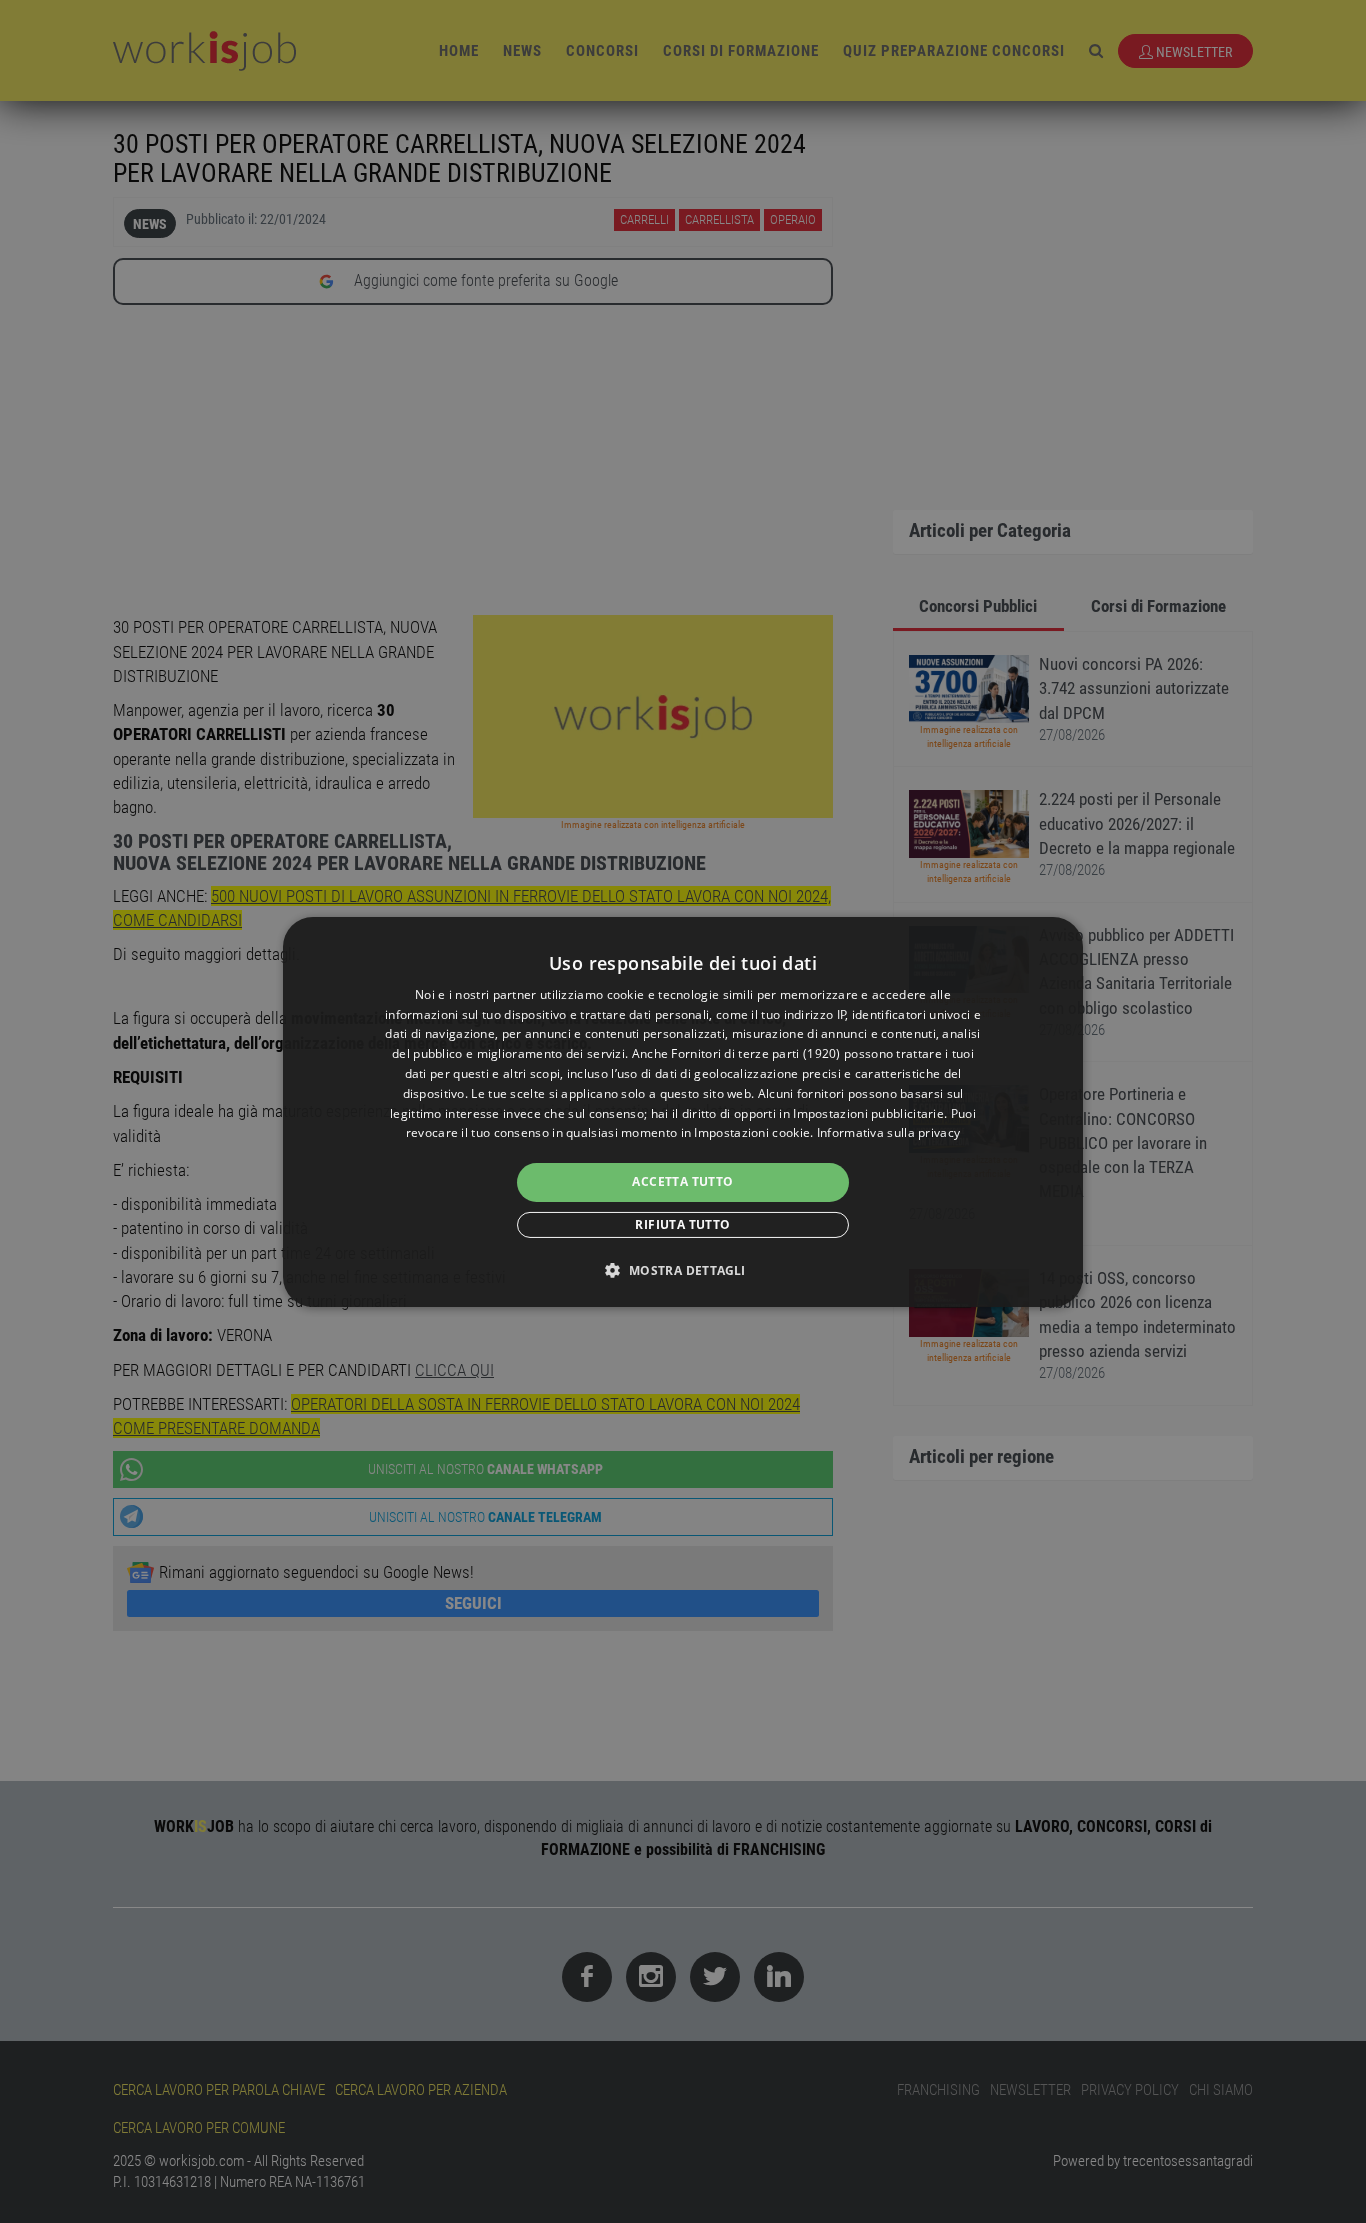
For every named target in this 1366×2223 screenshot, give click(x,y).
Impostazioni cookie (752, 1132)
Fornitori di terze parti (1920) (755, 1053)
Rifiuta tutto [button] (682, 1224)
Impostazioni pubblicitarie (868, 1113)
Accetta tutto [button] (682, 1181)
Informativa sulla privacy (889, 1132)
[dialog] (683, 1111)
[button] (682, 1270)
